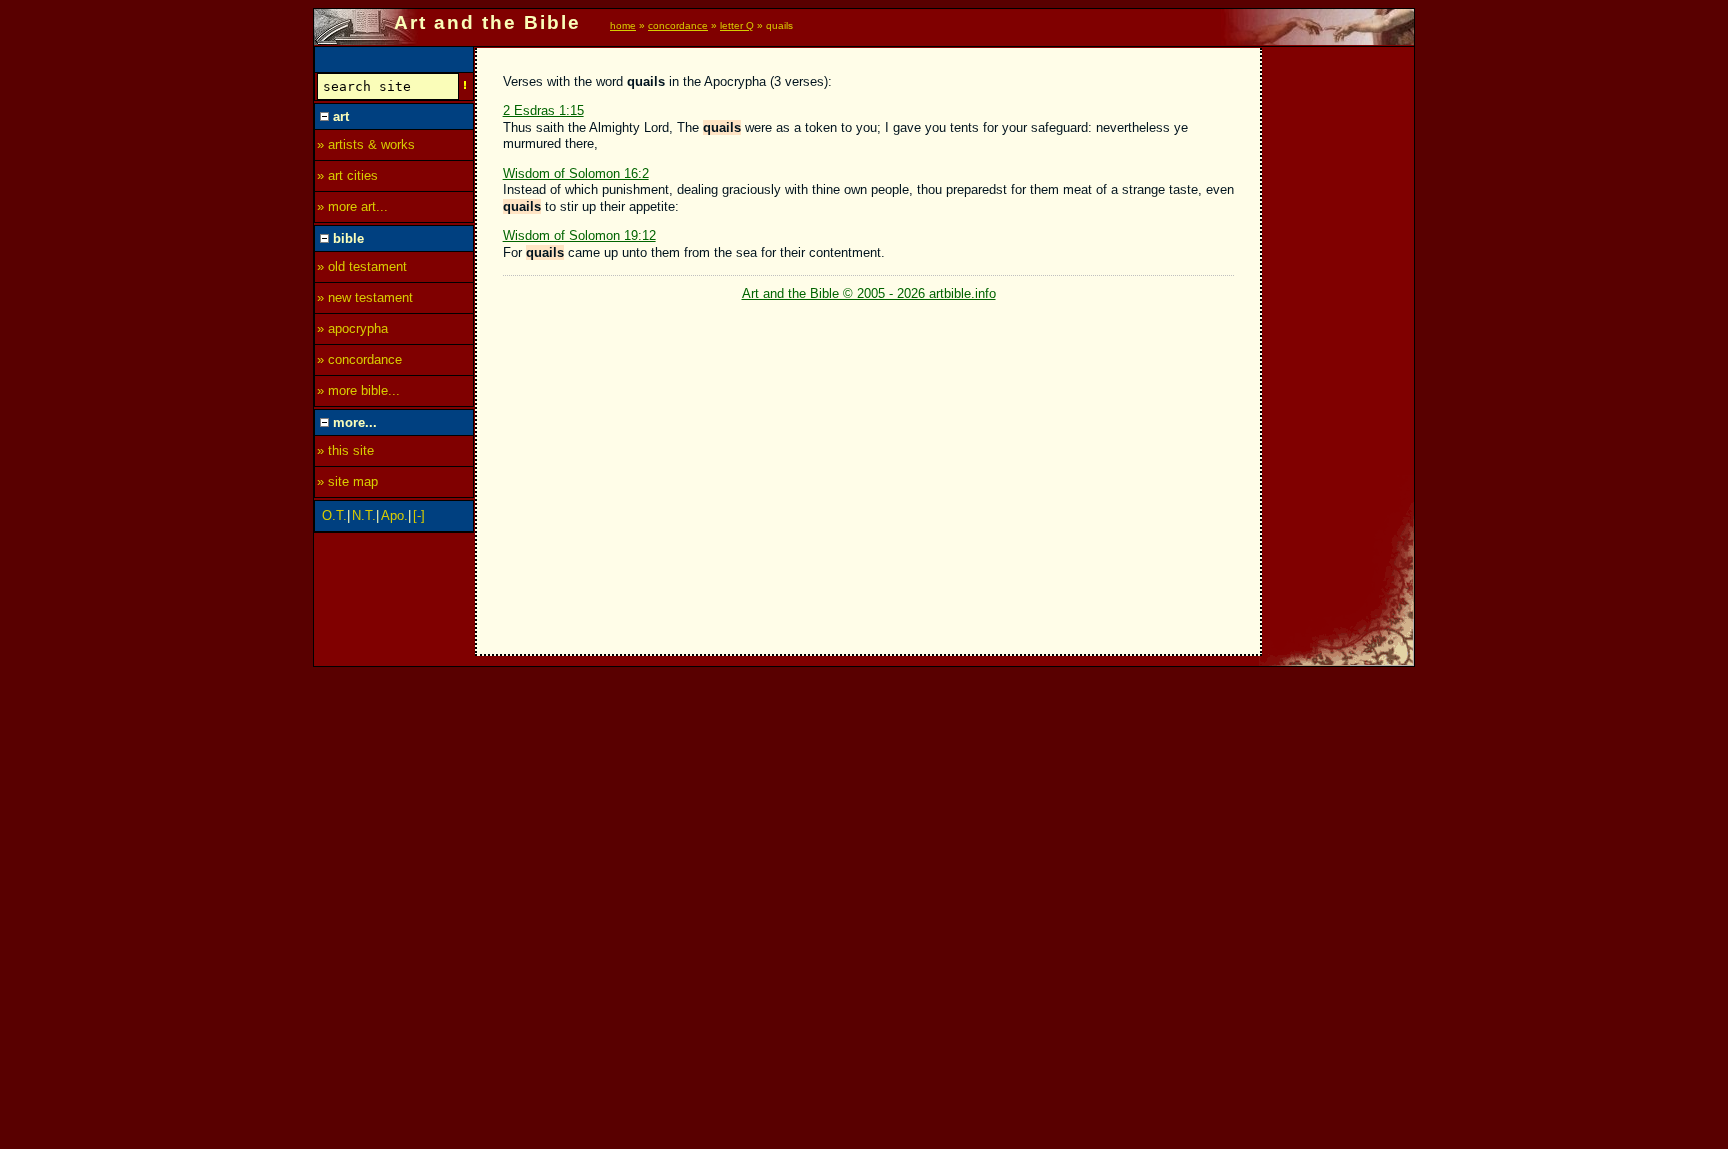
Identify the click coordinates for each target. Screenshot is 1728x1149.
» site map (347, 481)
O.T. (334, 515)
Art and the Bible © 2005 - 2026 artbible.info (869, 293)
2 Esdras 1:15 (543, 110)
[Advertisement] (1339, 347)
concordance (678, 25)
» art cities (347, 175)
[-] (419, 515)
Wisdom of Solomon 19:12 (579, 235)
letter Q (737, 25)
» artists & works (366, 144)
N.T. (364, 515)
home (623, 25)
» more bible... (358, 390)
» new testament (365, 297)
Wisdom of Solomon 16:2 (576, 173)
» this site (345, 450)
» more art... (352, 206)
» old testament (362, 266)
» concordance (359, 359)
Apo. (394, 515)
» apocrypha (352, 328)
